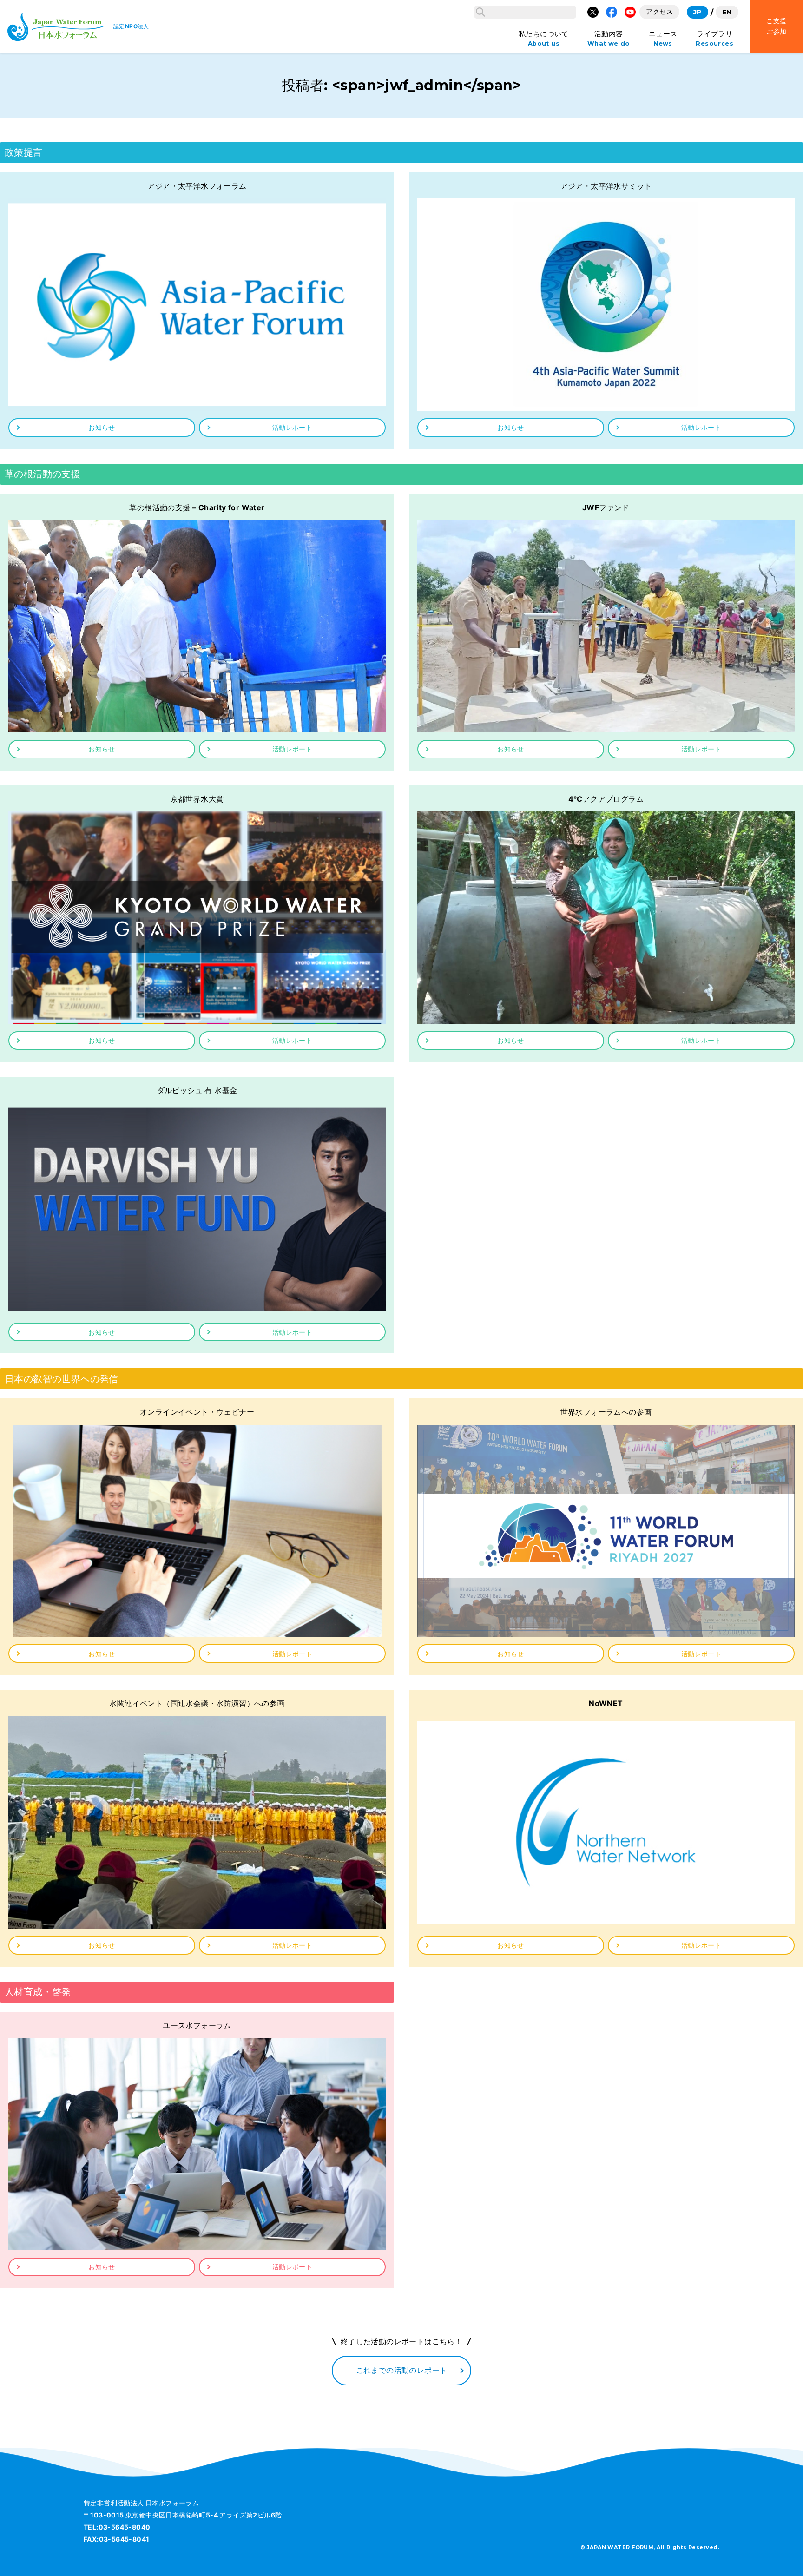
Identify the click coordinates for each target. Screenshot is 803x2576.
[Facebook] (612, 12)
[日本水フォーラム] (56, 27)
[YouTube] (630, 12)
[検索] (480, 12)
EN (727, 12)
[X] (593, 12)
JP (698, 12)
